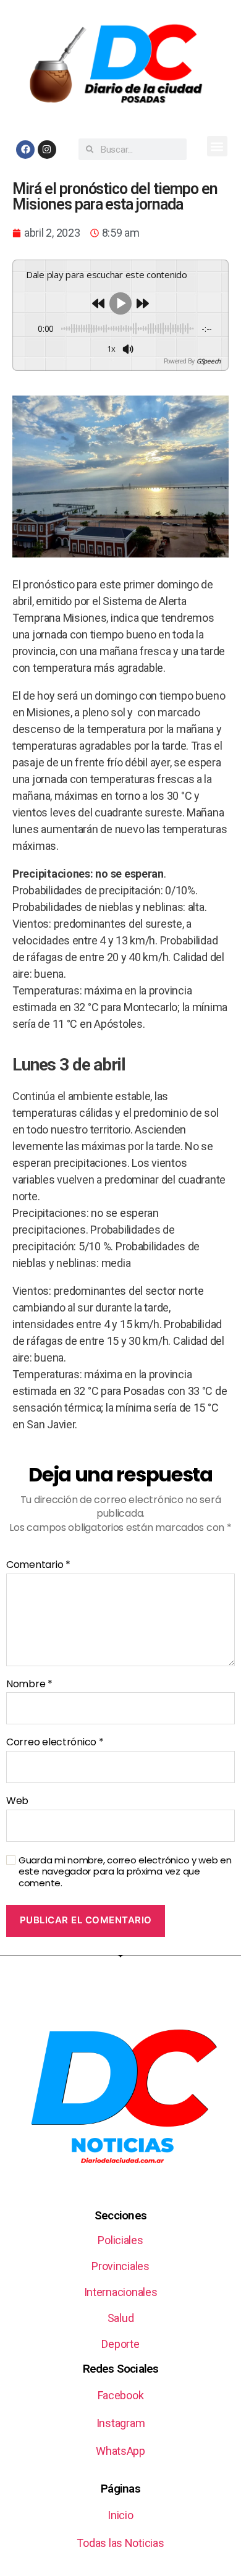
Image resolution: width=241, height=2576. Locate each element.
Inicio (120, 2515)
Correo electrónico (55, 1742)
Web (17, 1801)
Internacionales (121, 2292)
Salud (121, 2318)
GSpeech (209, 361)
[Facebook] (25, 150)
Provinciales (120, 2266)
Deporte (120, 2344)
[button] (217, 146)
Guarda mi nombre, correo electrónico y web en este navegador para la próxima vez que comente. (125, 1872)
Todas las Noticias (120, 2543)
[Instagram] (47, 150)
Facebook (121, 2395)
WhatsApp (120, 2451)
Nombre (29, 1684)
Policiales (120, 2240)
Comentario (38, 1565)
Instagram (121, 2423)
